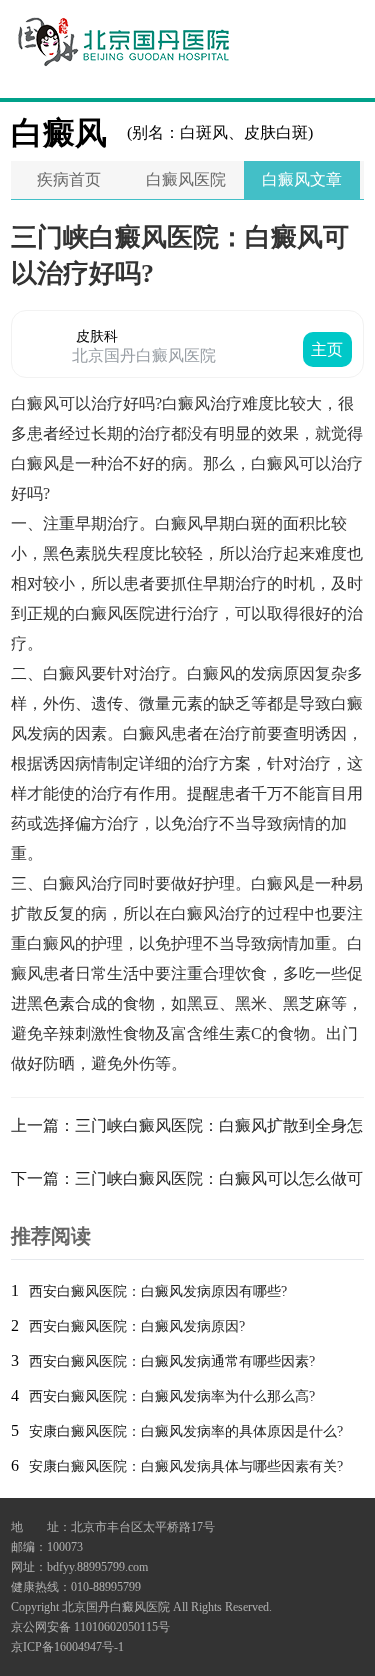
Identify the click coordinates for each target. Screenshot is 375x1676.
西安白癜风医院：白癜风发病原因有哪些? (158, 1291)
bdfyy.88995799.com (97, 1567)
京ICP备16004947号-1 (67, 1647)
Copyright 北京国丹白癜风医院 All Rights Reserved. (141, 1607)
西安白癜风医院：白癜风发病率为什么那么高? (172, 1396)
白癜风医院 (186, 179)
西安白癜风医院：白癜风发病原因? (137, 1326)
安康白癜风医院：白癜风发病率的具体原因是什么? (186, 1431)
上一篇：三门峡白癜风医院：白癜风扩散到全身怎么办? (187, 1130)
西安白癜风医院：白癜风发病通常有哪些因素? (172, 1361)
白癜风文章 (302, 179)
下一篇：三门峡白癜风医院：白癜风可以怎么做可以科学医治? (187, 1183)
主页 (327, 349)
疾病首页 (69, 179)
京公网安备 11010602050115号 (90, 1627)
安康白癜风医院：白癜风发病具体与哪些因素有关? (186, 1466)
